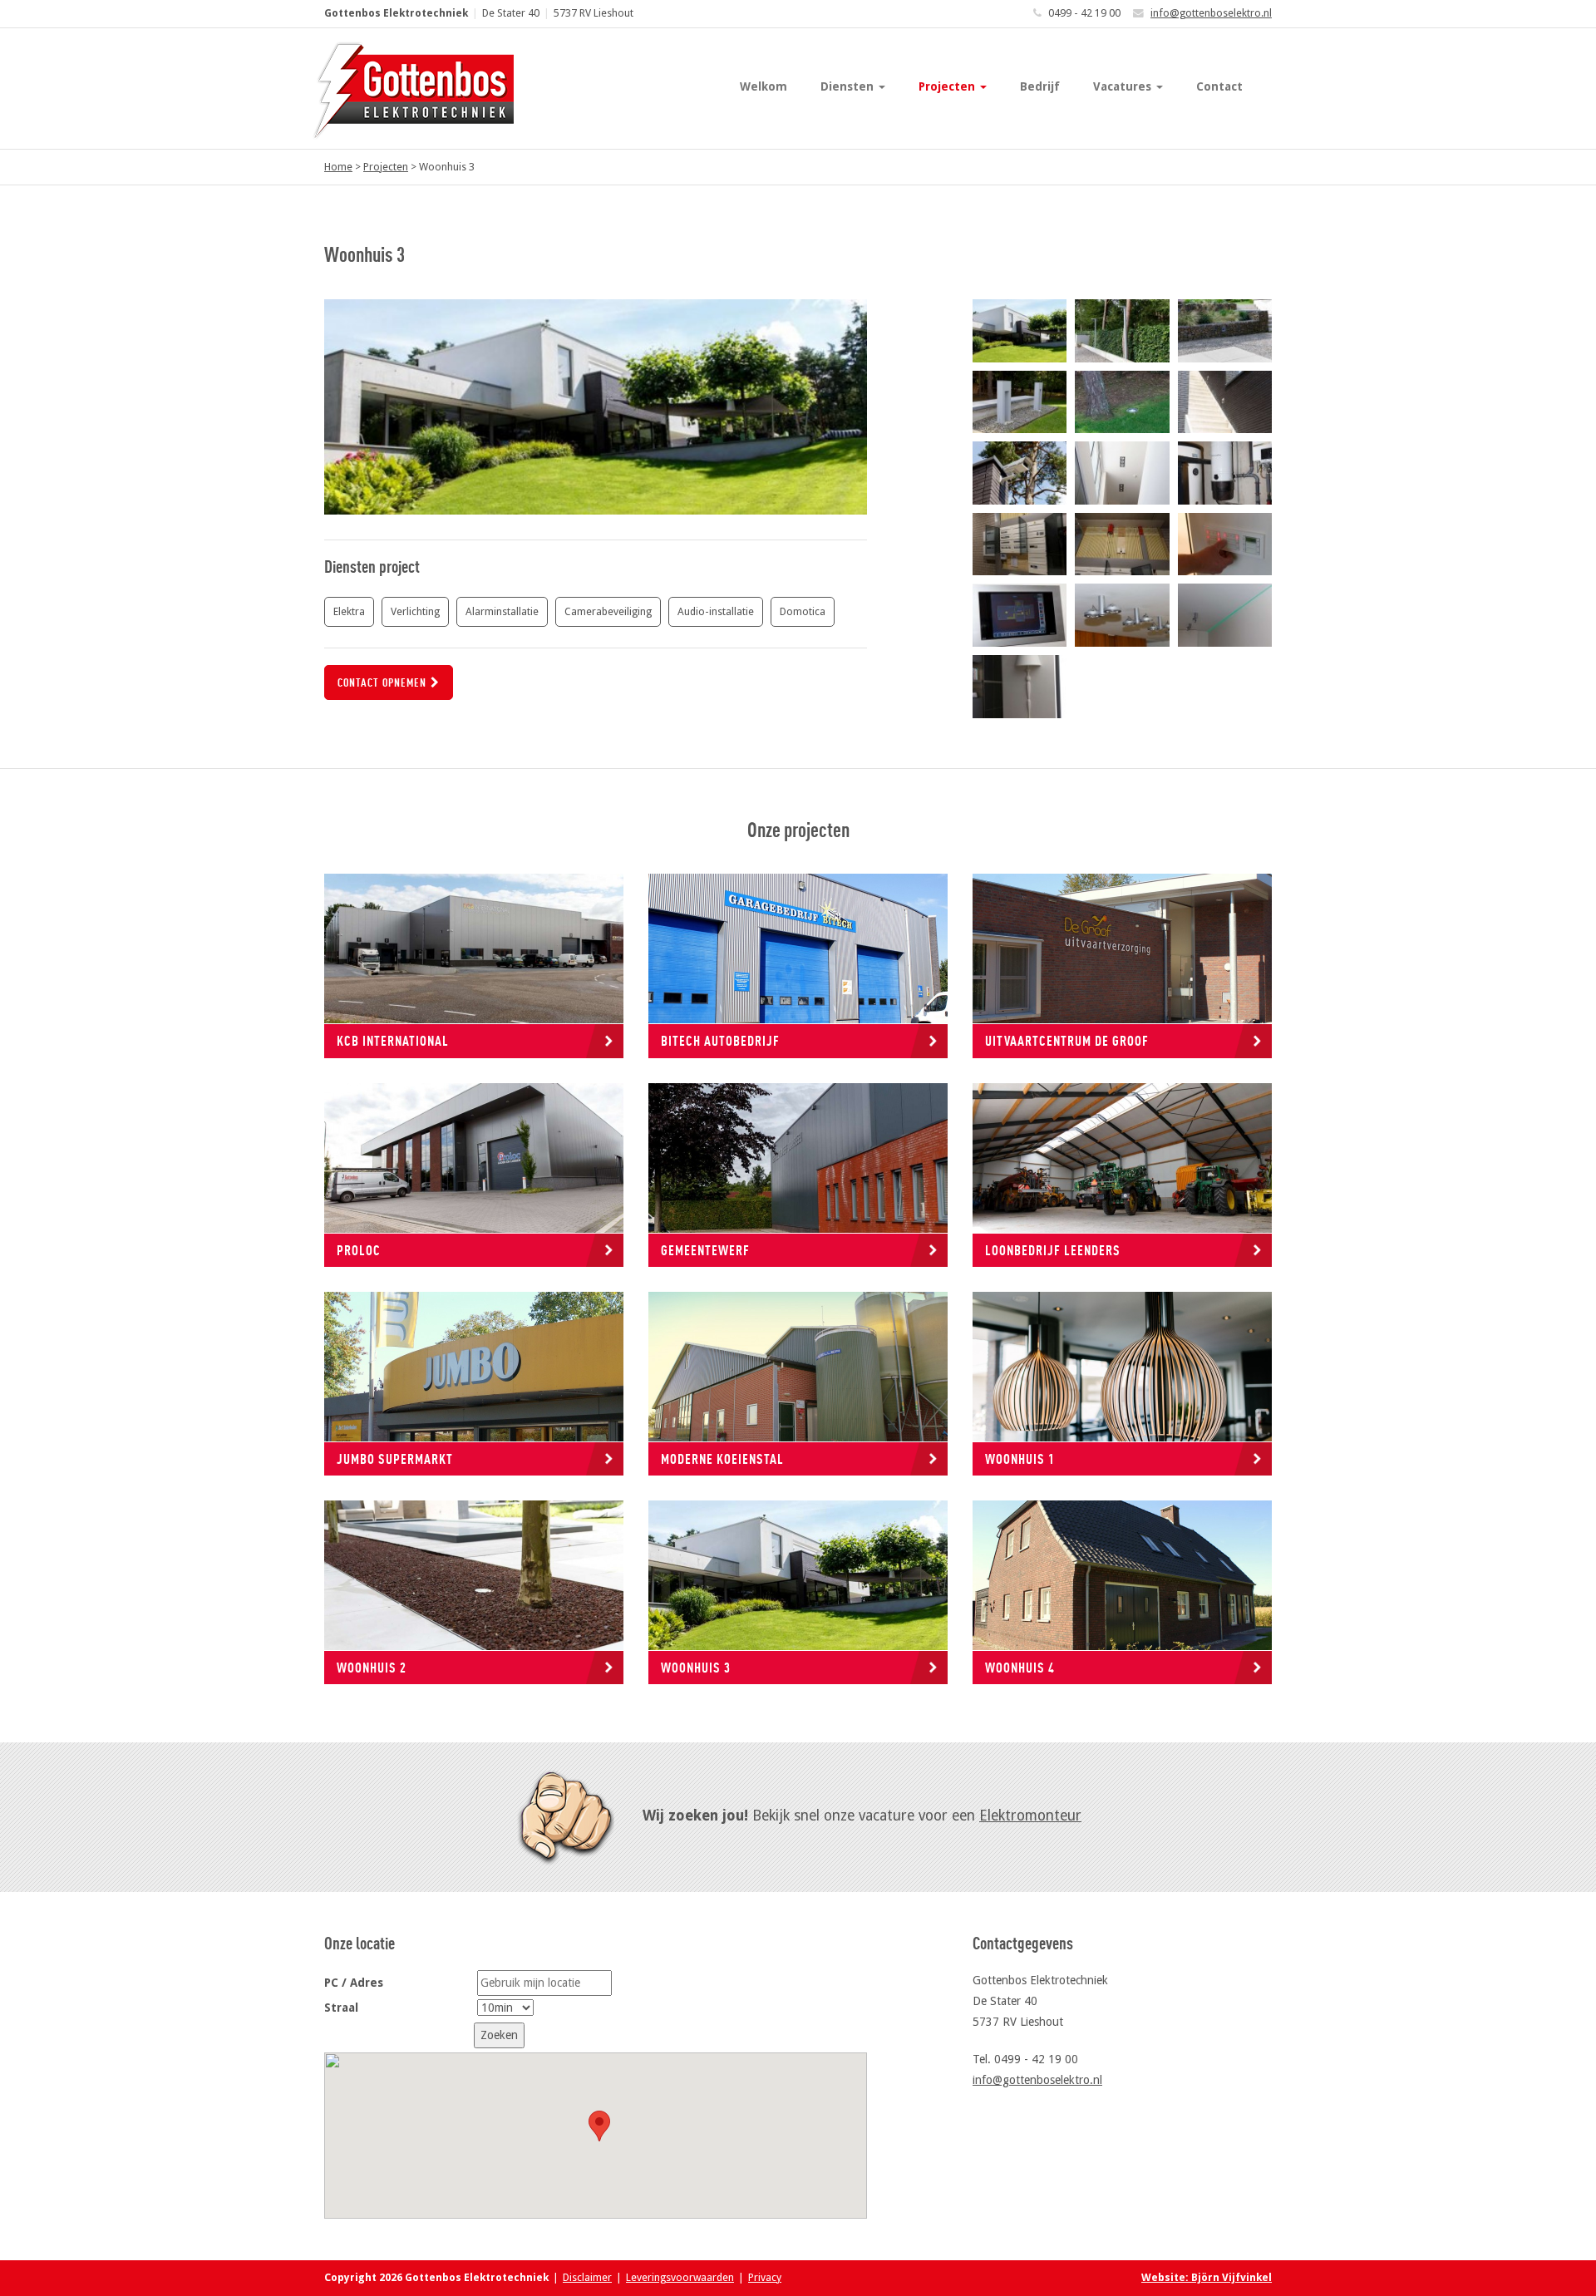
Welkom (764, 86)
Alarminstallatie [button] (502, 611)
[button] (599, 2126)
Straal (341, 2008)
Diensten (849, 86)
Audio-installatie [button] (716, 611)
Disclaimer (587, 2277)
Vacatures (1124, 86)
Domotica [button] (803, 611)
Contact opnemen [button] (382, 682)
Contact (1219, 86)
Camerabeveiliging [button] (608, 611)
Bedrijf (1040, 86)
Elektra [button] (349, 611)
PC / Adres (354, 1983)
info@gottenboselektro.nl (1211, 13)
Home (338, 167)
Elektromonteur (1030, 1816)
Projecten (948, 86)
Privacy (765, 2277)
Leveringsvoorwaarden (680, 2277)
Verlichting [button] (415, 611)
